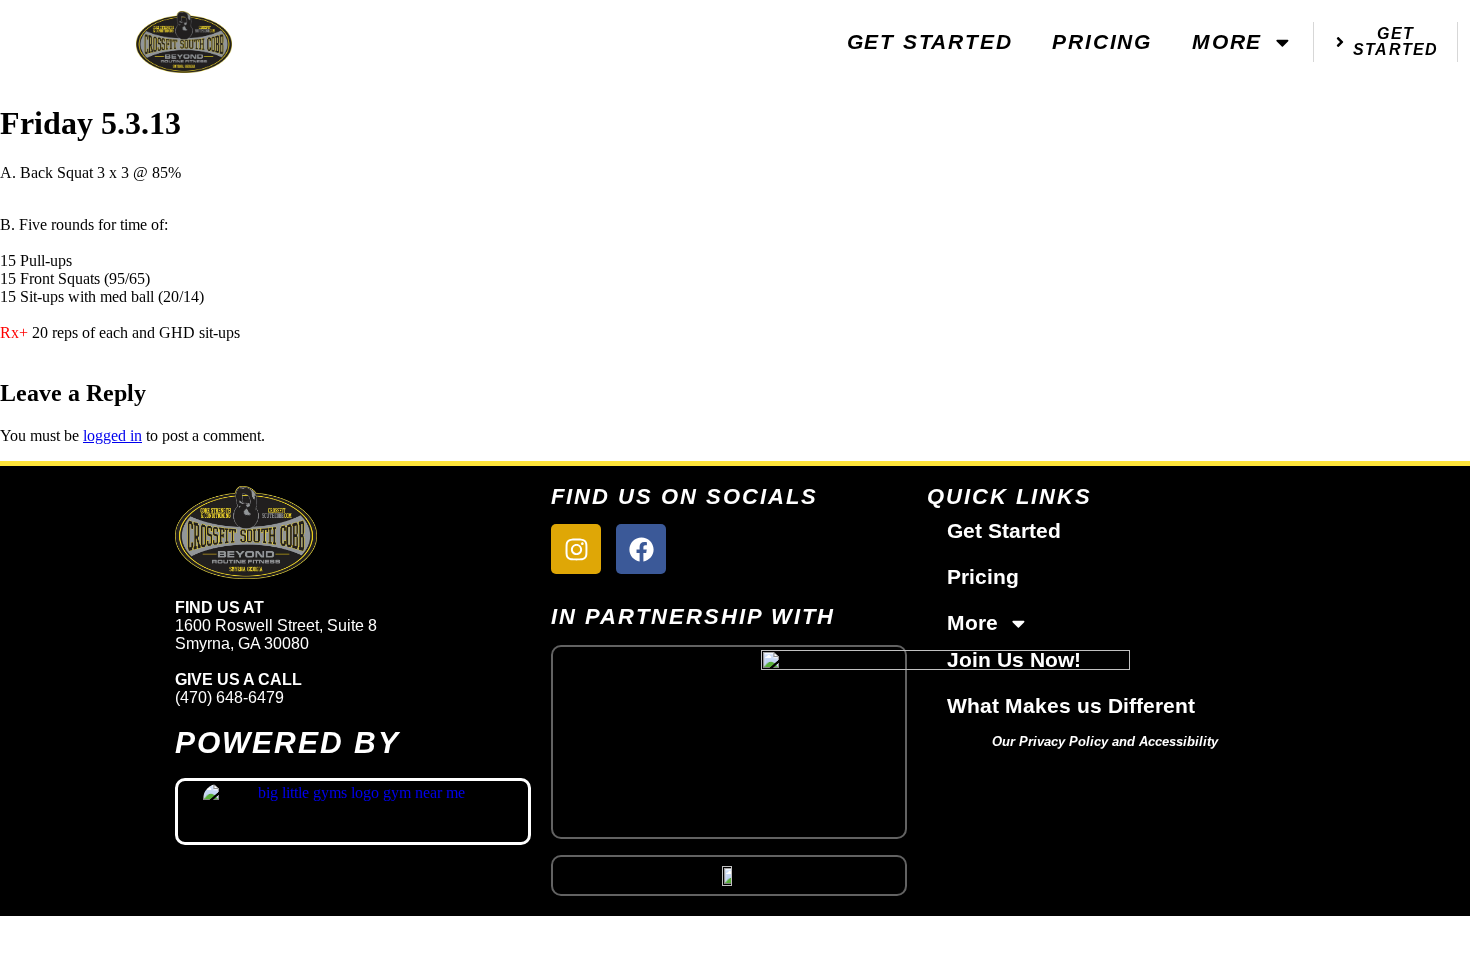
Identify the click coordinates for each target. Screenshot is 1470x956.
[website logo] (184, 42)
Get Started (930, 41)
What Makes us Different (1071, 705)
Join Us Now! (1014, 659)
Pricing (1102, 41)
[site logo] (353, 532)
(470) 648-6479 (229, 697)
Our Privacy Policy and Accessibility (1105, 741)
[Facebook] (641, 549)
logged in (112, 435)
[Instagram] (576, 549)
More (1227, 41)
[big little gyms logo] (353, 811)
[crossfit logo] (729, 875)
